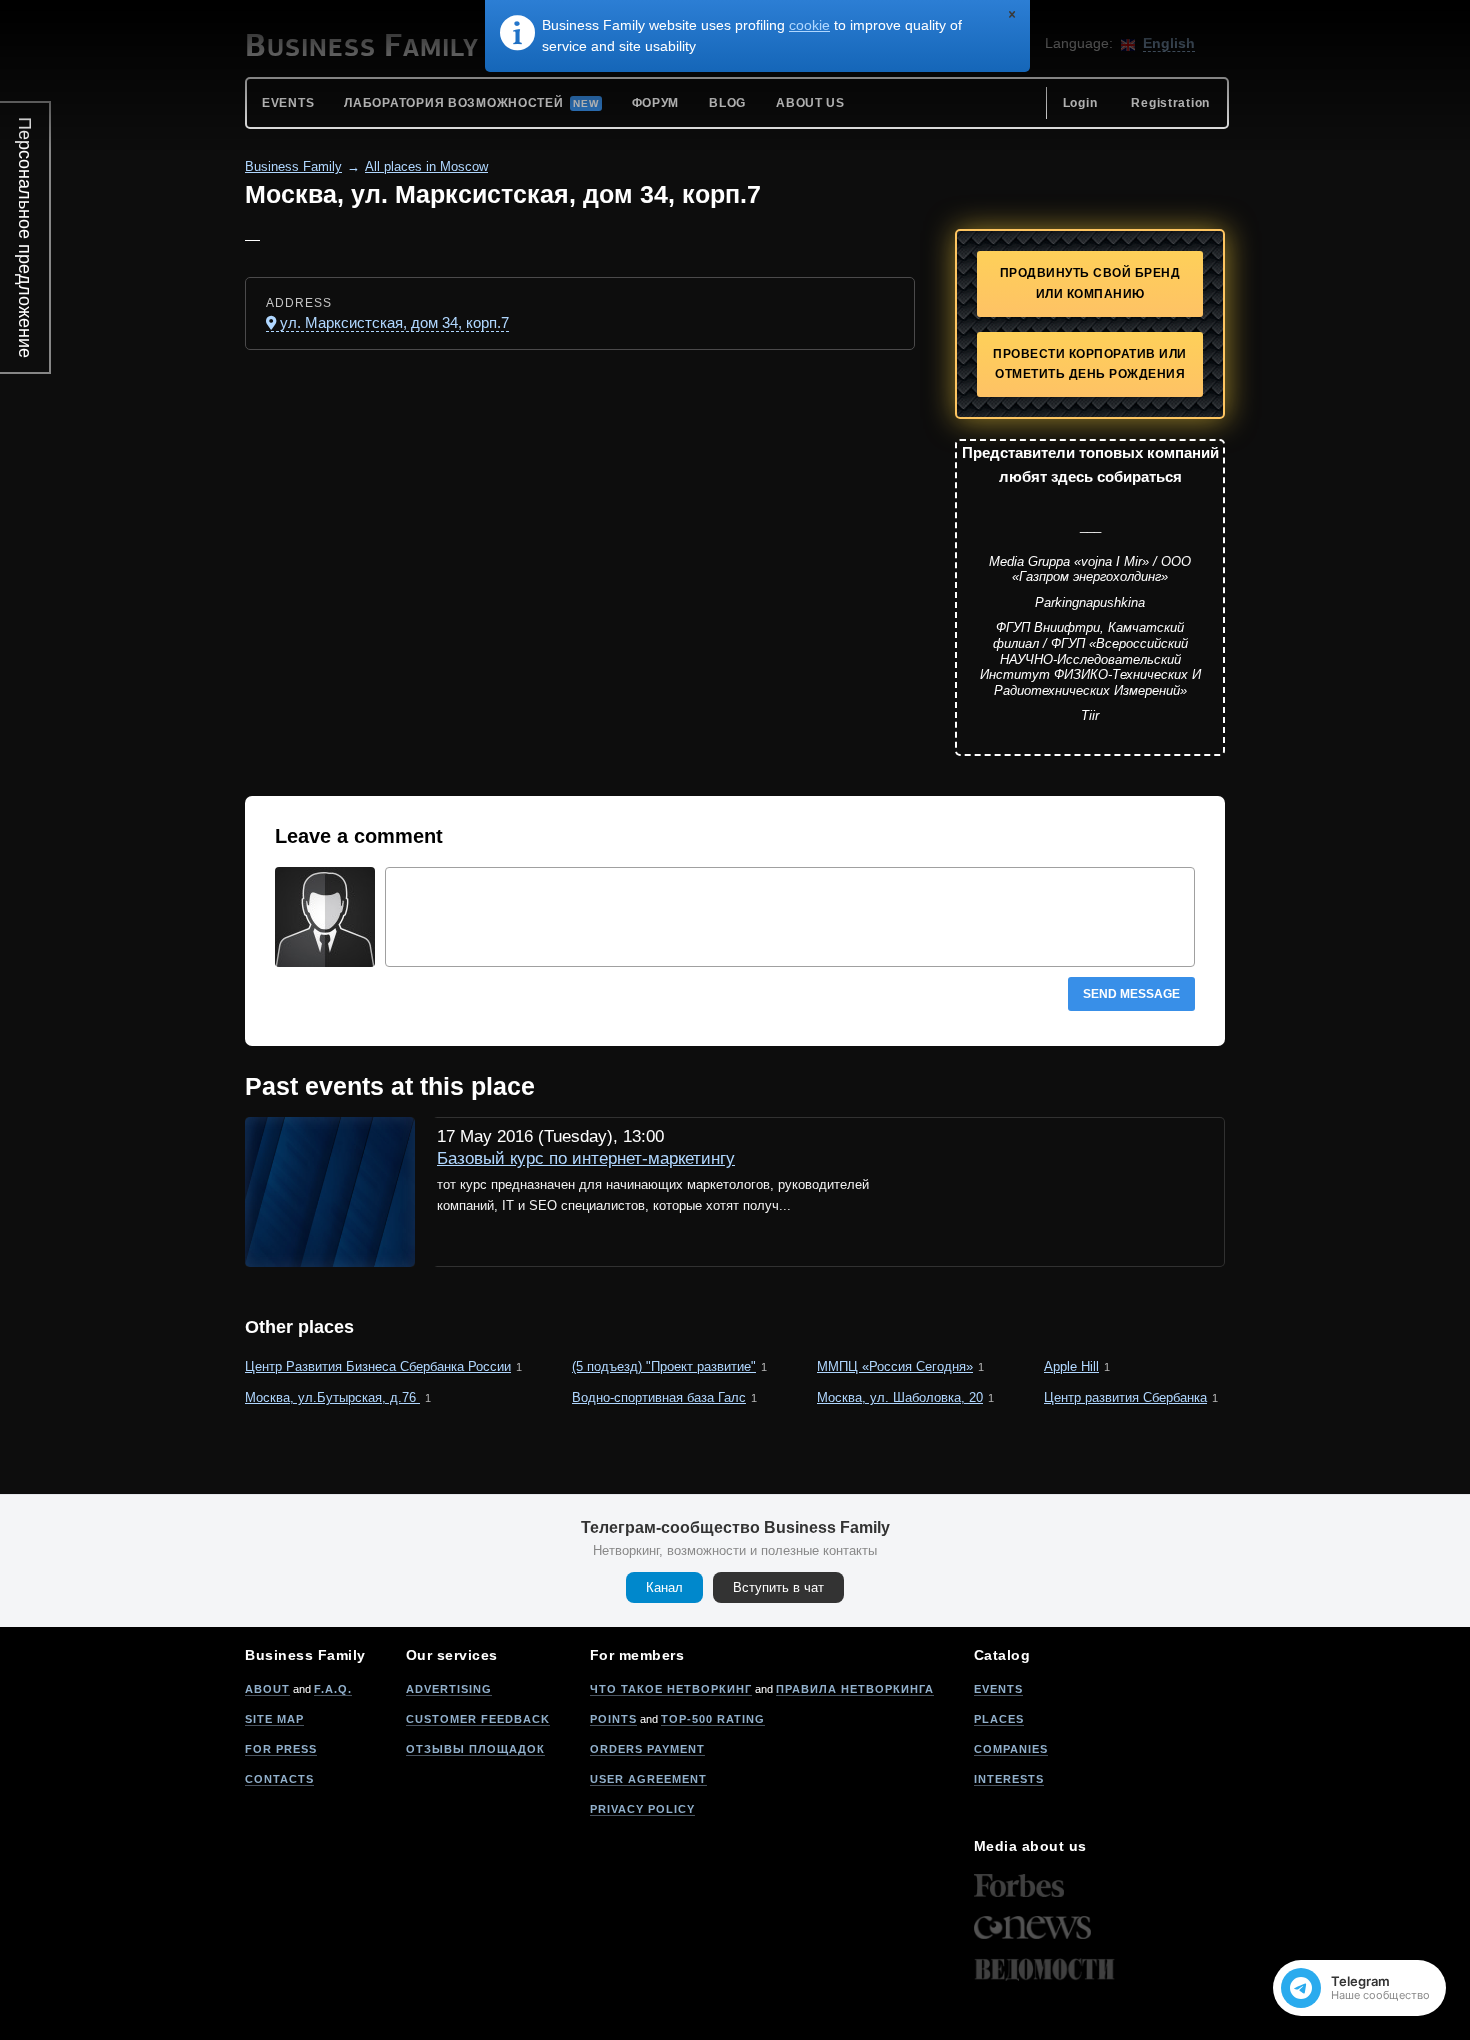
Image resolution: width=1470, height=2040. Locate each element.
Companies (1011, 1749)
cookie (809, 25)
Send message (1131, 994)
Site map (274, 1719)
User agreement (648, 1779)
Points (613, 1719)
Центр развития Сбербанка (1125, 1397)
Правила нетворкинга (855, 1689)
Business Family (293, 166)
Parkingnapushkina (1090, 602)
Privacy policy (642, 1809)
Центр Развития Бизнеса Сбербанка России (378, 1366)
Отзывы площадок (475, 1749)
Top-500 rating (713, 1719)
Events (998, 1689)
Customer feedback (478, 1719)
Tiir (1090, 715)
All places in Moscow (426, 166)
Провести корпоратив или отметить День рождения (1090, 364)
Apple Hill (1071, 1366)
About (267, 1689)
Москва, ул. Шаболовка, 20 (900, 1397)
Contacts (279, 1779)
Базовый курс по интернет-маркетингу (586, 1158)
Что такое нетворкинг (671, 1689)
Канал (664, 1587)
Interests (1009, 1779)
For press (281, 1749)
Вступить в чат (778, 1587)
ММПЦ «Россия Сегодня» (895, 1366)
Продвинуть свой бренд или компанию (1090, 283)
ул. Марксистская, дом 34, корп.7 (394, 322)
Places (999, 1719)
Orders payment (647, 1749)
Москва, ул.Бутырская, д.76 (332, 1397)
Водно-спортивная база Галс (659, 1397)
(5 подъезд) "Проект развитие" (664, 1366)
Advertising (449, 1689)
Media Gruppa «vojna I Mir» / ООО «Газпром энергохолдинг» (1090, 569)
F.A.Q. (333, 1689)
